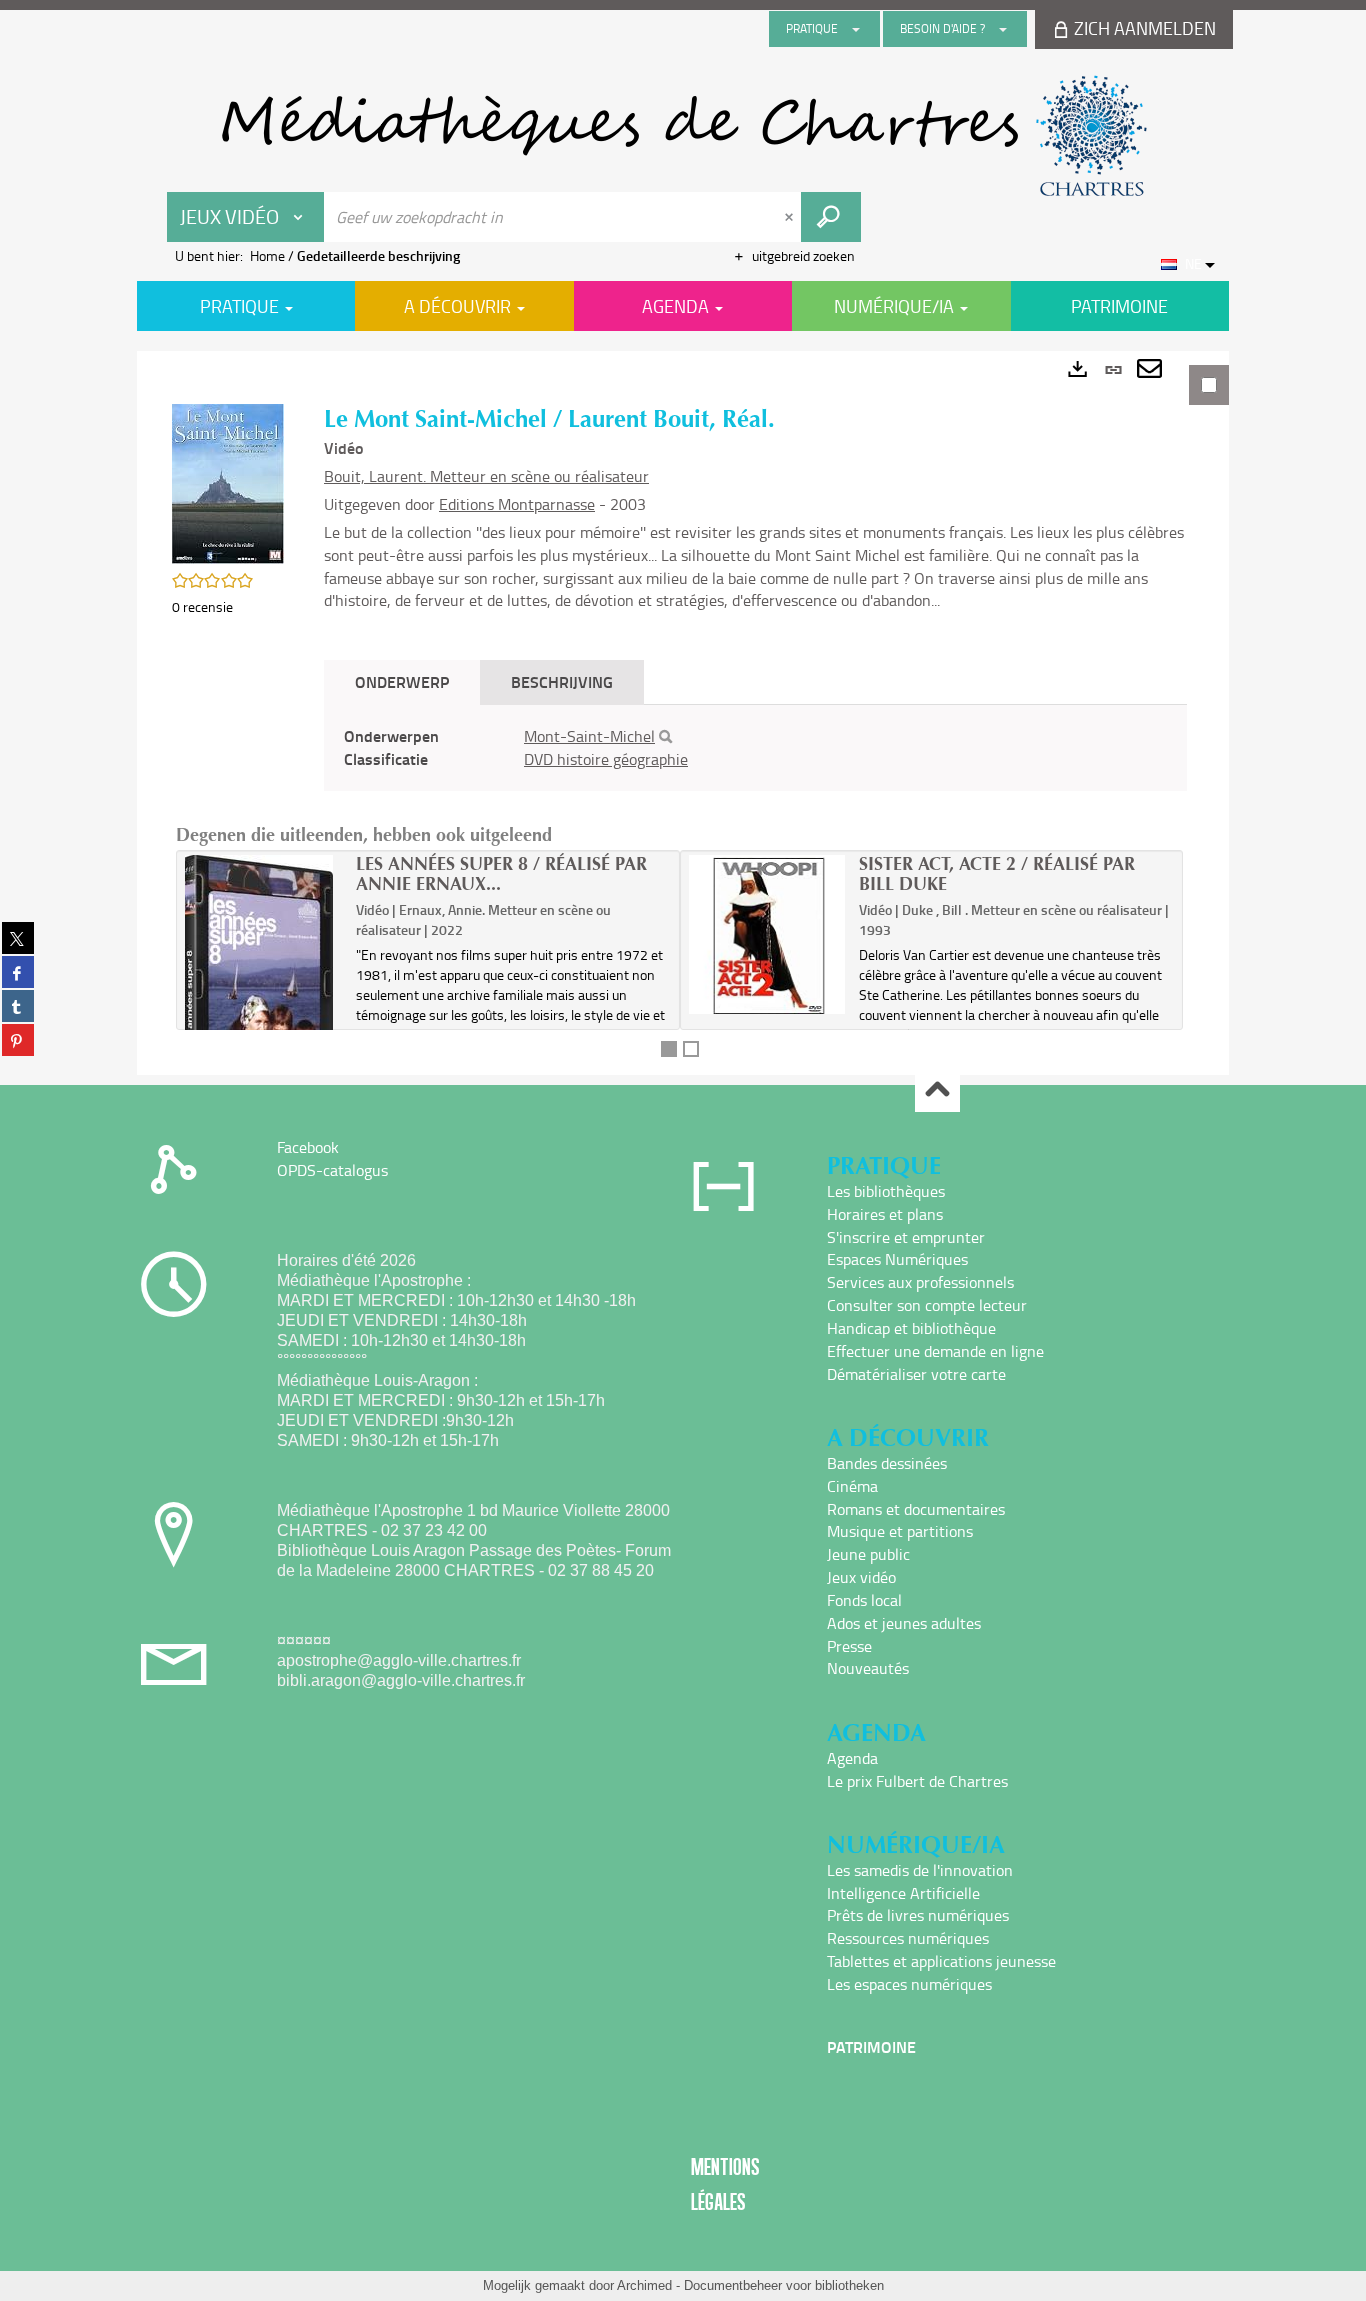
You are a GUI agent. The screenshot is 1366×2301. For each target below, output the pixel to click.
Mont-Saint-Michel (589, 736)
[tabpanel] (683, 713)
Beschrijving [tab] (562, 681)
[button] (228, 482)
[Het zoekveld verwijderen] (791, 217)
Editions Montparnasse (517, 504)
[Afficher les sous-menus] (856, 29)
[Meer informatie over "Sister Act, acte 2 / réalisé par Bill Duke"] (767, 934)
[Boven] (937, 1090)
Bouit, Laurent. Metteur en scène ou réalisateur (486, 476)
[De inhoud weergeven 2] (691, 1049)
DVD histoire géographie (606, 759)
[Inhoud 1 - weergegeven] (669, 1049)
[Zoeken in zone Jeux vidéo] (831, 217)
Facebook (308, 1147)
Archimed (644, 2285)
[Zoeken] (665, 737)
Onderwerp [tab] (402, 681)
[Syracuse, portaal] (683, 136)
